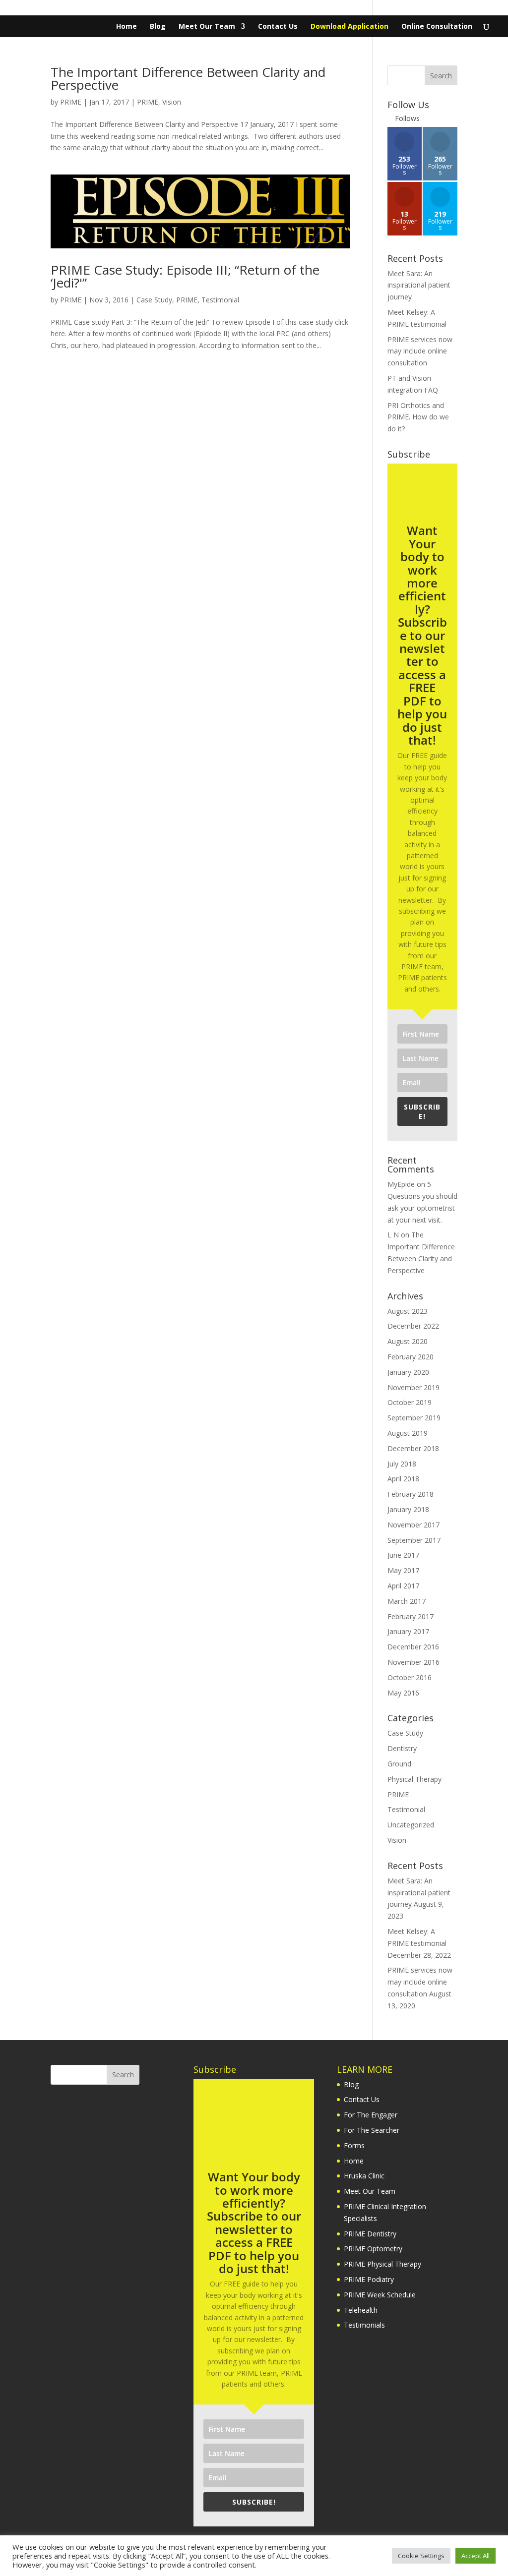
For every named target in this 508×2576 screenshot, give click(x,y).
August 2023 (408, 1311)
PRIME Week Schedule (380, 2295)
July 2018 (402, 1464)
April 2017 (403, 1586)
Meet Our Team (207, 27)
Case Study (154, 300)
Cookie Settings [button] (421, 2556)
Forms (354, 2145)
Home (127, 27)
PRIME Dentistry (370, 2234)
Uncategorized (411, 1825)
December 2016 (413, 1647)
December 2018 (413, 1448)
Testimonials (364, 2325)
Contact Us (278, 27)
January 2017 (408, 1631)
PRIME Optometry (373, 2249)
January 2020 (408, 1372)
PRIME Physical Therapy (382, 2264)
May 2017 (403, 1570)
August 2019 (408, 1433)
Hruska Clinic (364, 2176)
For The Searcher (372, 2130)
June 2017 (403, 1555)
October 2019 (410, 1402)
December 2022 (413, 1326)
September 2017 (414, 1540)
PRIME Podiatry (369, 2279)
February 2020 (411, 1357)
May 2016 (403, 1693)
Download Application (349, 27)
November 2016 (413, 1662)
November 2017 (413, 1525)
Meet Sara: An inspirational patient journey (419, 285)
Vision (172, 102)
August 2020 (408, 1341)
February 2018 (411, 1494)
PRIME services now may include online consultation (420, 351)
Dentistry (402, 1748)
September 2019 (414, 1418)
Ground (399, 1764)
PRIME (71, 102)
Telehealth (361, 2310)
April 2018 (403, 1479)
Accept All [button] (476, 2556)
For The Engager (371, 2115)
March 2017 (407, 1601)
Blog (158, 27)
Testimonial (220, 300)
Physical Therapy (414, 1779)
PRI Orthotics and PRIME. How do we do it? (418, 417)
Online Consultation (437, 27)
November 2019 (413, 1387)
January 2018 (408, 1509)
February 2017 (411, 1616)
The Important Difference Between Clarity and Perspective (188, 78)
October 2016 (410, 1677)
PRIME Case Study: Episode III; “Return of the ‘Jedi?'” (185, 276)
